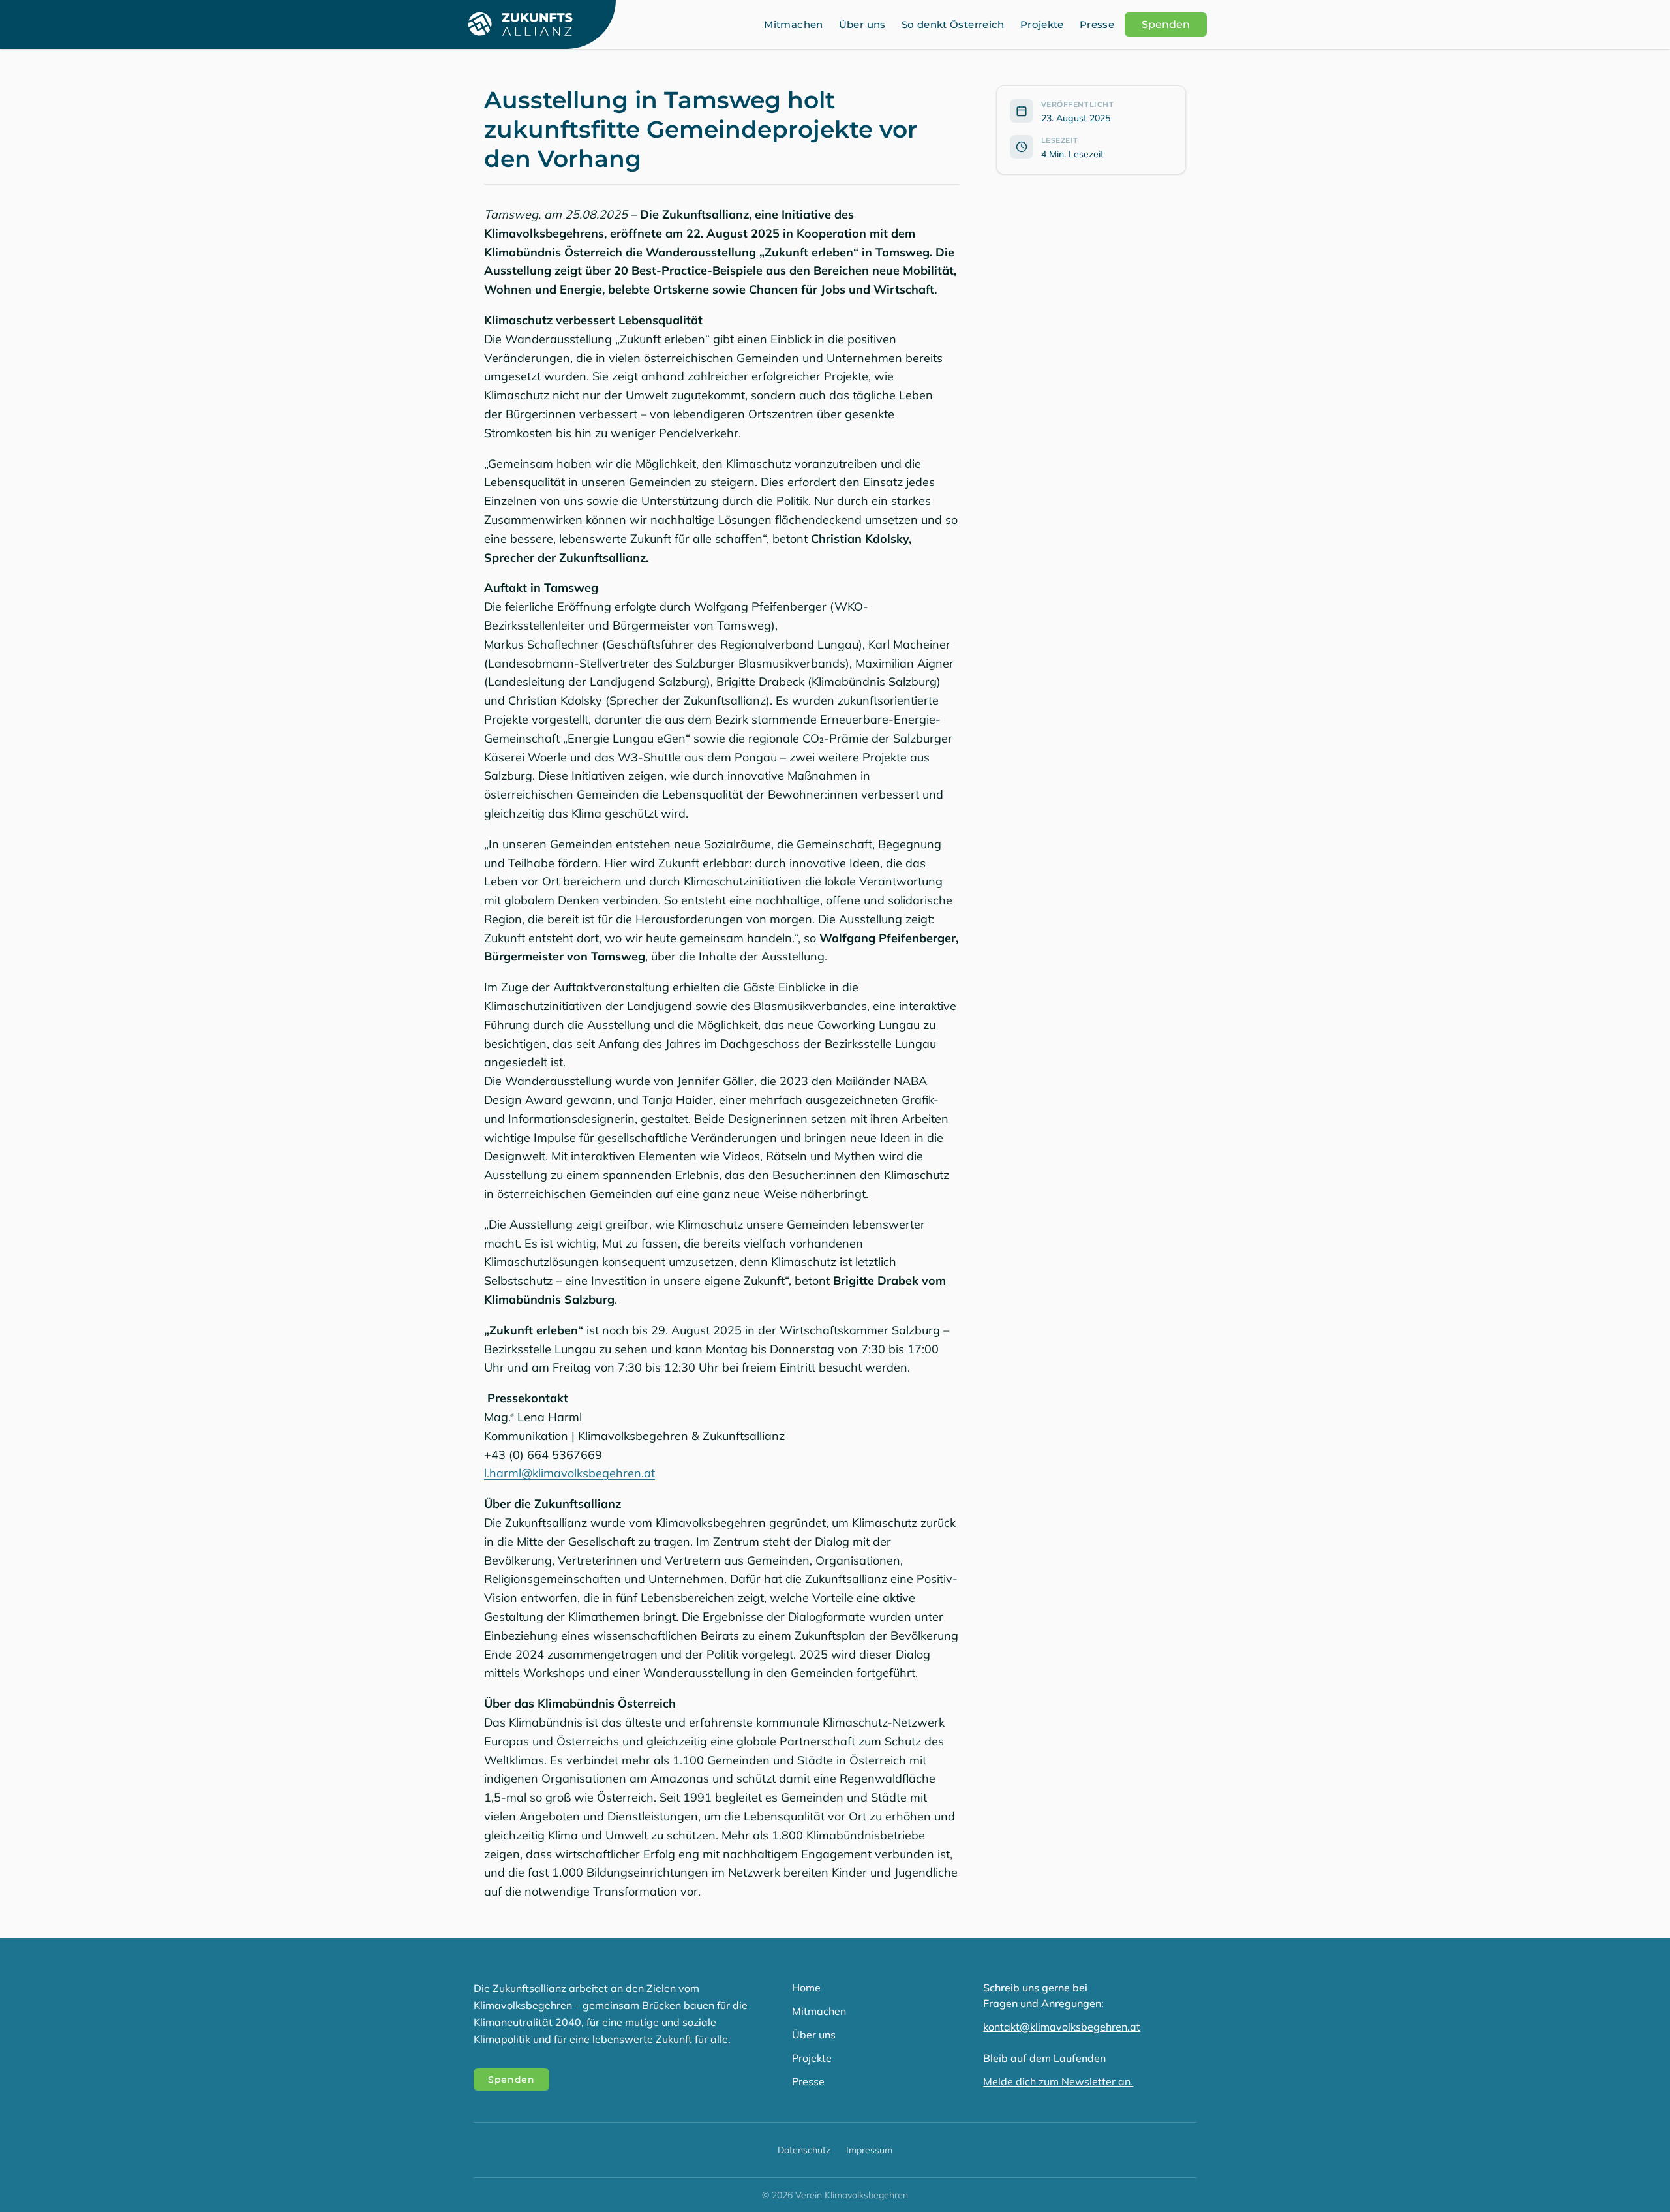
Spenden (1166, 24)
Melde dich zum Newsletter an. (1058, 2081)
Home (806, 1988)
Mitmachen (793, 24)
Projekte (1042, 24)
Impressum (869, 2150)
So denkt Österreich (953, 24)
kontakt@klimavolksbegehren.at (1062, 2027)
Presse (1097, 24)
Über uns (862, 24)
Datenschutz (804, 2150)
